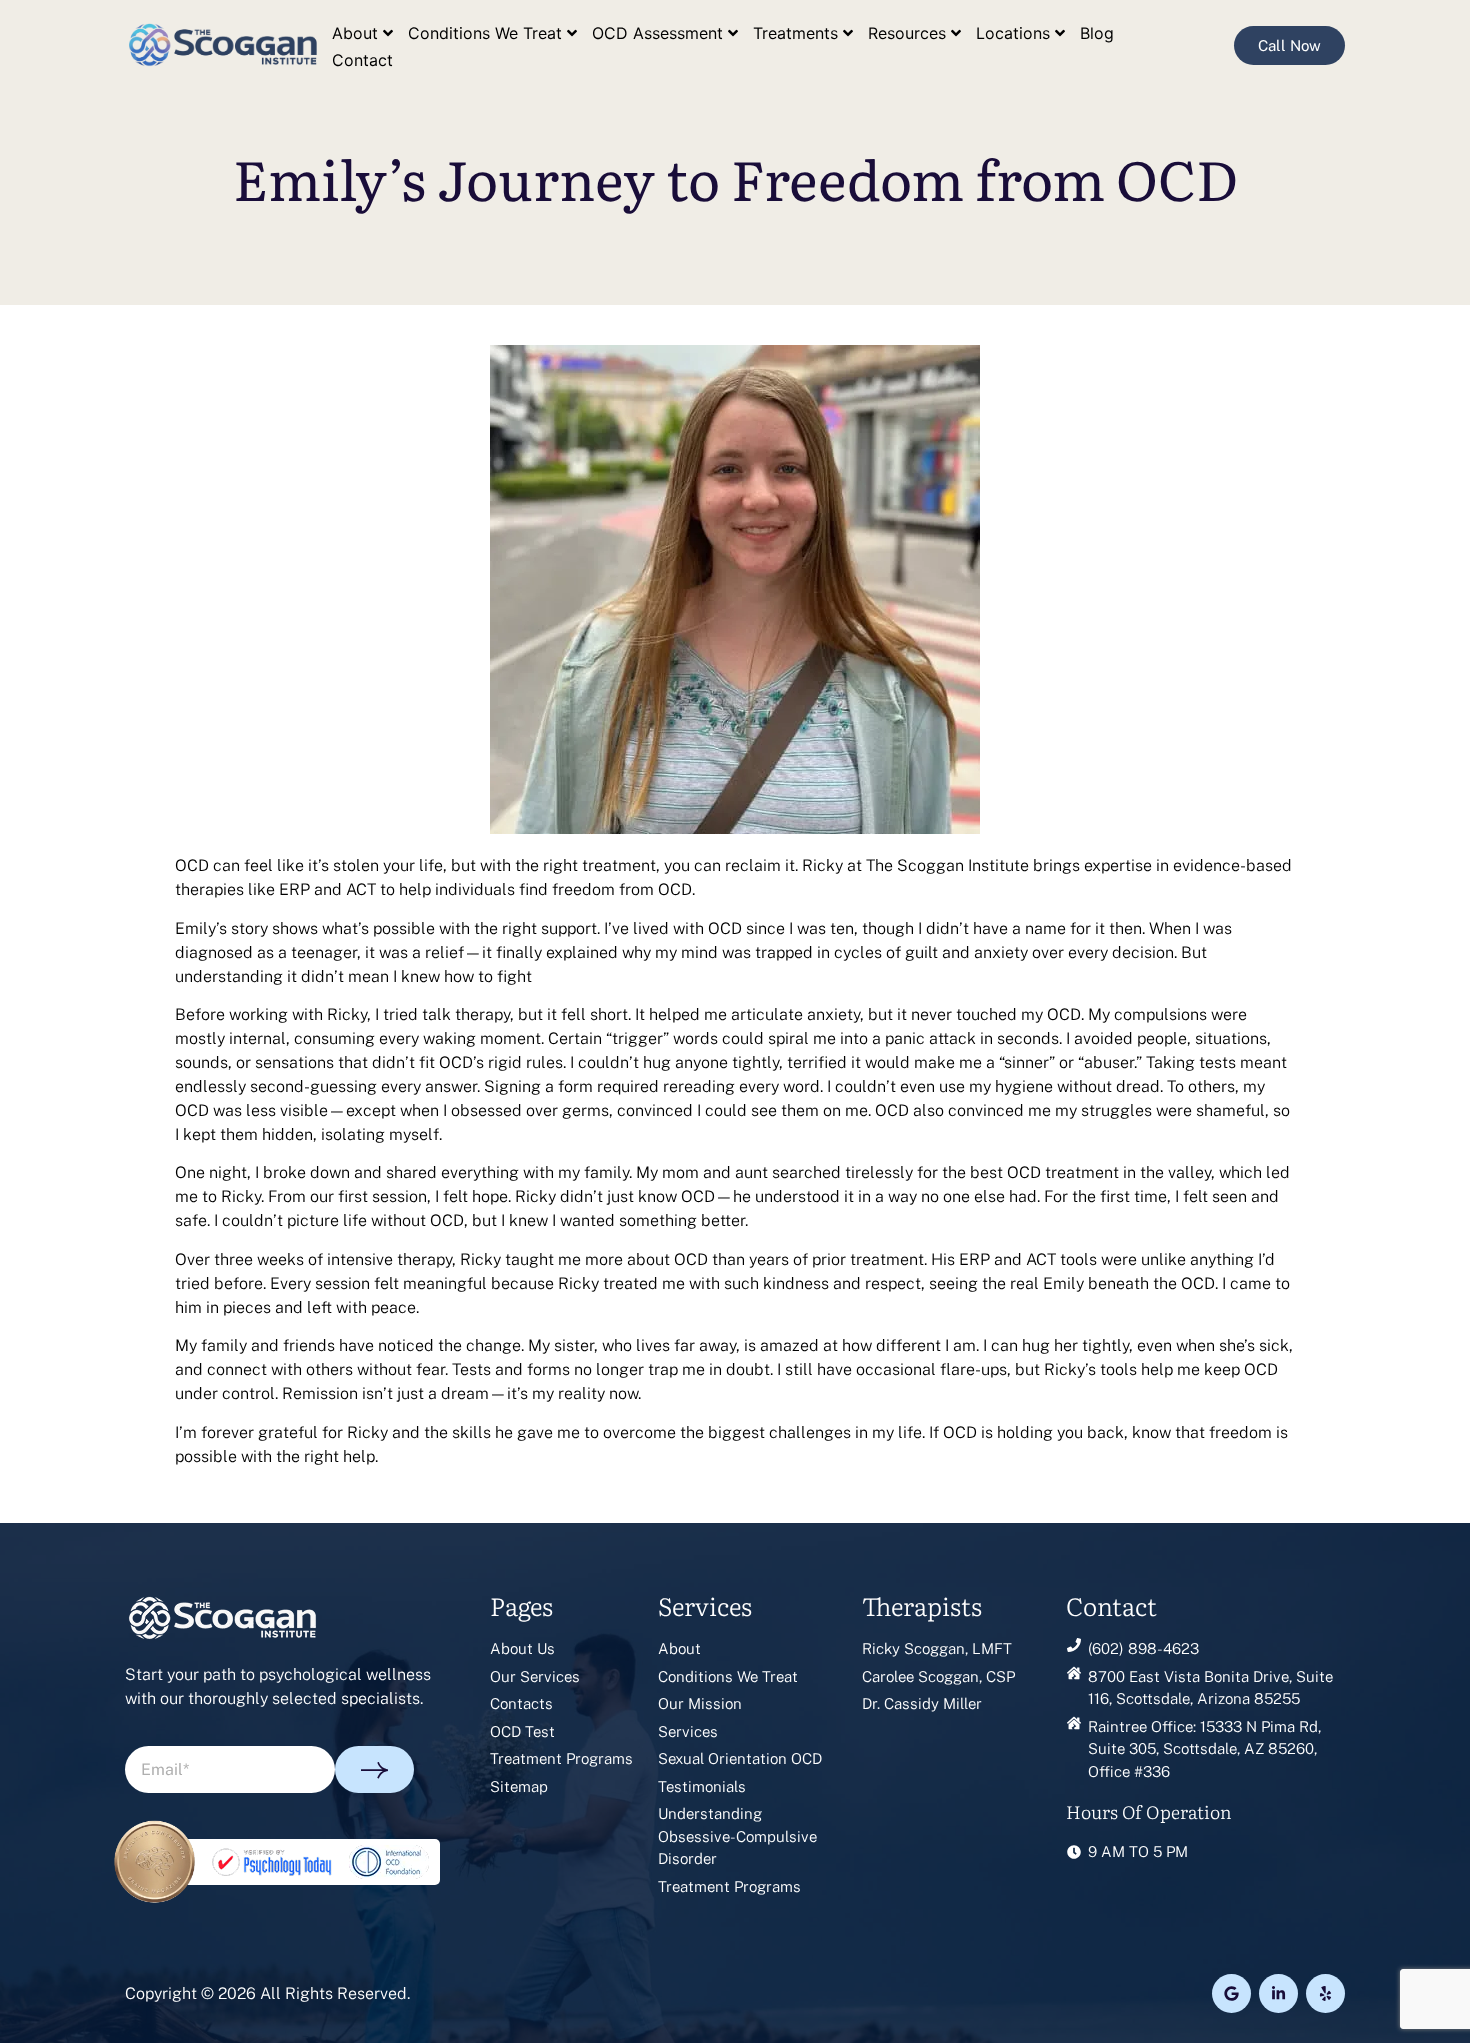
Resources (907, 33)
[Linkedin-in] (1278, 1993)
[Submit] (374, 1769)
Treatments (795, 33)
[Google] (1231, 1993)
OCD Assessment (657, 33)
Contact (362, 60)
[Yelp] (1325, 1993)
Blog (1097, 33)
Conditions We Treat (485, 33)
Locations (1013, 33)
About (355, 33)
